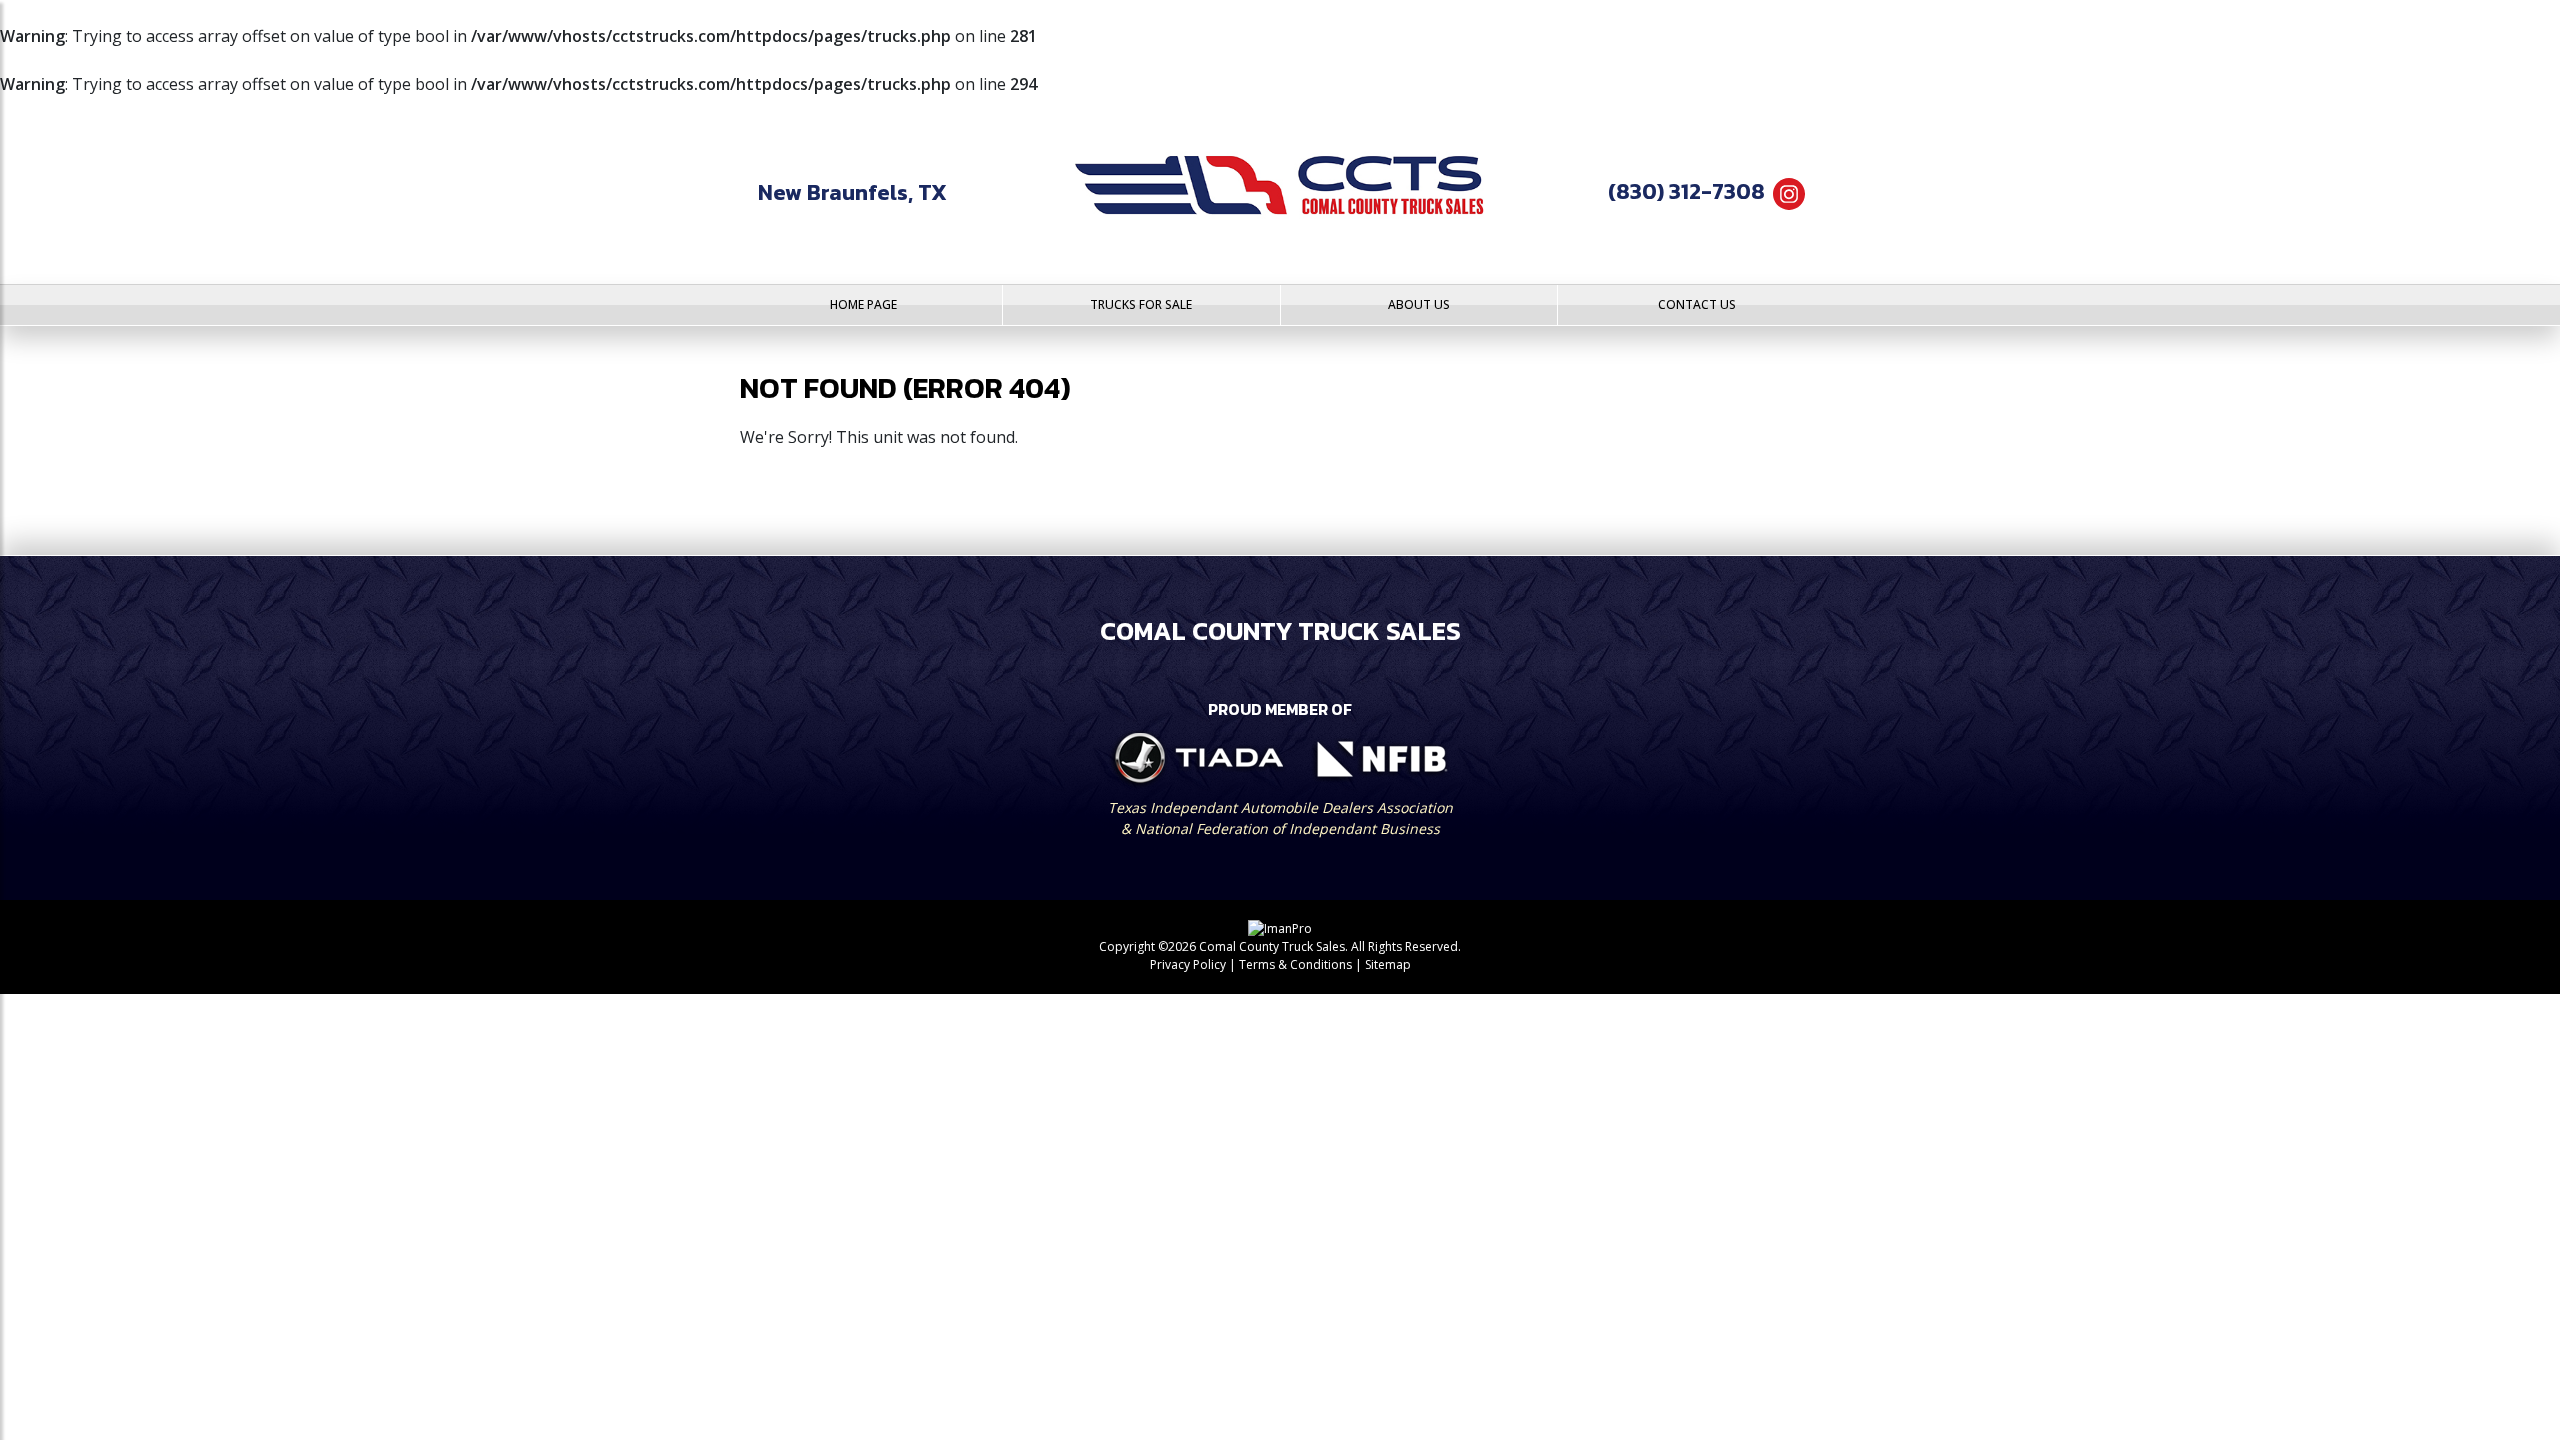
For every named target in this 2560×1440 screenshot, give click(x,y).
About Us (1419, 304)
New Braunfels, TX (852, 192)
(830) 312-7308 (1686, 191)
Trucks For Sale (1141, 304)
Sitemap (1388, 964)
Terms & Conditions (1295, 964)
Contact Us (1697, 304)
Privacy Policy (1188, 964)
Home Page (863, 304)
